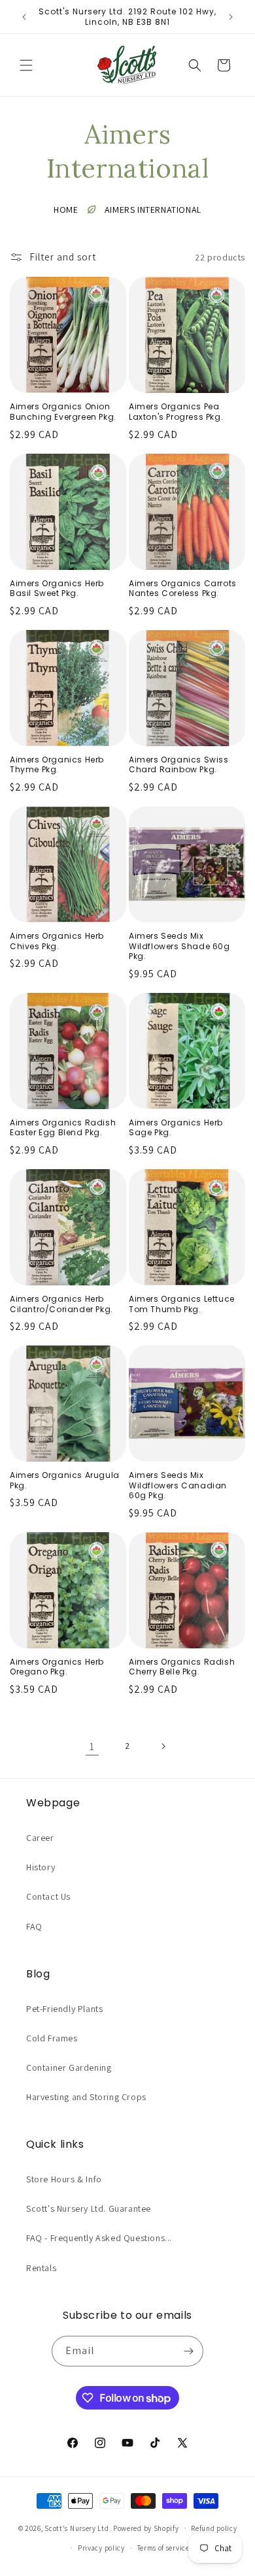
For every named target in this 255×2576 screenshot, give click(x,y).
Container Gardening (69, 2067)
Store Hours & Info (64, 2179)
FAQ (34, 1926)
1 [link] (92, 1747)
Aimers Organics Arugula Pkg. (65, 1480)
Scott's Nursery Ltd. (79, 2528)
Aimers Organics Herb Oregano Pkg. (57, 1667)
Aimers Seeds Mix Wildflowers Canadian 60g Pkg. (178, 1485)
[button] (26, 65)
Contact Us (48, 1896)
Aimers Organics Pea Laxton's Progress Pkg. (176, 412)
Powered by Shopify (146, 2528)
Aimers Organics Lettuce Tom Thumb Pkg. (182, 1304)
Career (40, 1838)
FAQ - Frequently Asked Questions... (99, 2238)
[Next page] (163, 1746)
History (41, 1867)
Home (66, 210)
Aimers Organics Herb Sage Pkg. (176, 1128)
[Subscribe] (188, 2351)
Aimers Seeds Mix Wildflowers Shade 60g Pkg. (179, 946)
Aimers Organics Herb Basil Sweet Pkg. (57, 589)
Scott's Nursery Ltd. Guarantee (89, 2208)
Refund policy (214, 2528)
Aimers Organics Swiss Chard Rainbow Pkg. (179, 765)
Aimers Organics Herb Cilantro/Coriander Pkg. (61, 1304)
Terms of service (163, 2548)
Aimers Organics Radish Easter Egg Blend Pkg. (63, 1128)
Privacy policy (101, 2548)
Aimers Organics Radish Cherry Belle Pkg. (182, 1667)
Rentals (41, 2268)
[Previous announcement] (24, 17)
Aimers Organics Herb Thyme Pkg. (57, 765)
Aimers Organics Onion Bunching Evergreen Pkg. (63, 412)
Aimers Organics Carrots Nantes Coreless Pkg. (183, 589)
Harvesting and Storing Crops (86, 2097)
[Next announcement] (231, 17)
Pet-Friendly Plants (64, 2009)
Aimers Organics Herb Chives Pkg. (57, 941)
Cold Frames (52, 2038)
